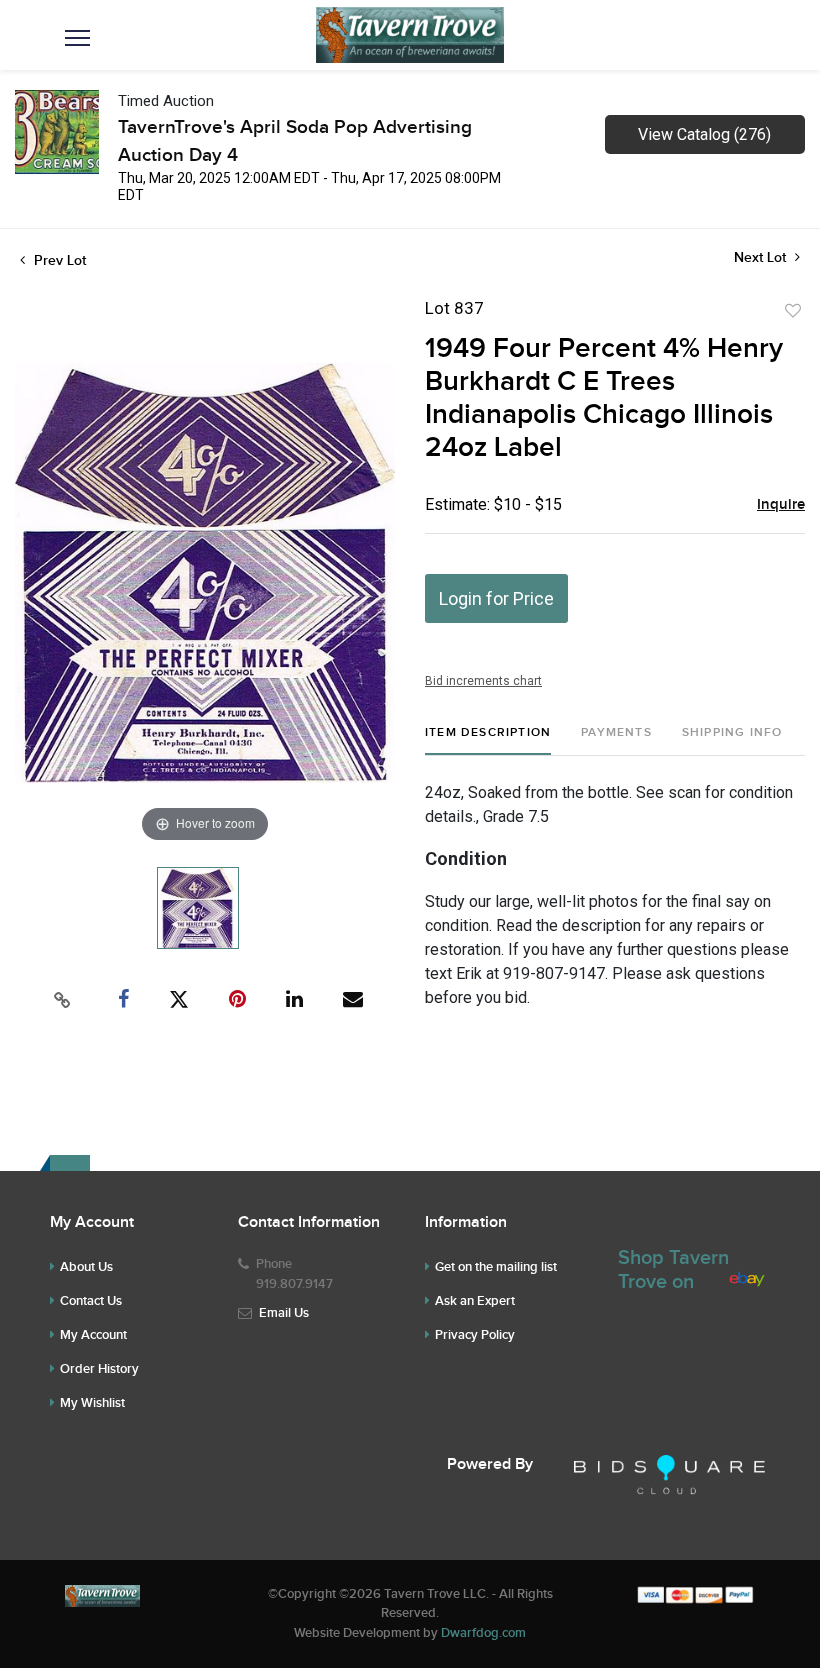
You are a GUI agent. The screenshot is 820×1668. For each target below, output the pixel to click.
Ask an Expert (475, 1301)
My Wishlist (92, 1403)
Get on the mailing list (496, 1267)
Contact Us (91, 1301)
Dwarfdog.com (483, 1633)
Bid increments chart (483, 681)
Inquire (781, 505)
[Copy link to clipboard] (63, 1000)
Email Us (284, 1313)
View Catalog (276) (704, 134)
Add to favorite (793, 311)
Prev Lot (58, 260)
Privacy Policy (475, 1335)
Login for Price (496, 598)
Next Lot (762, 257)
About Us (86, 1267)
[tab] (488, 740)
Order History (99, 1369)
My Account (93, 1335)
